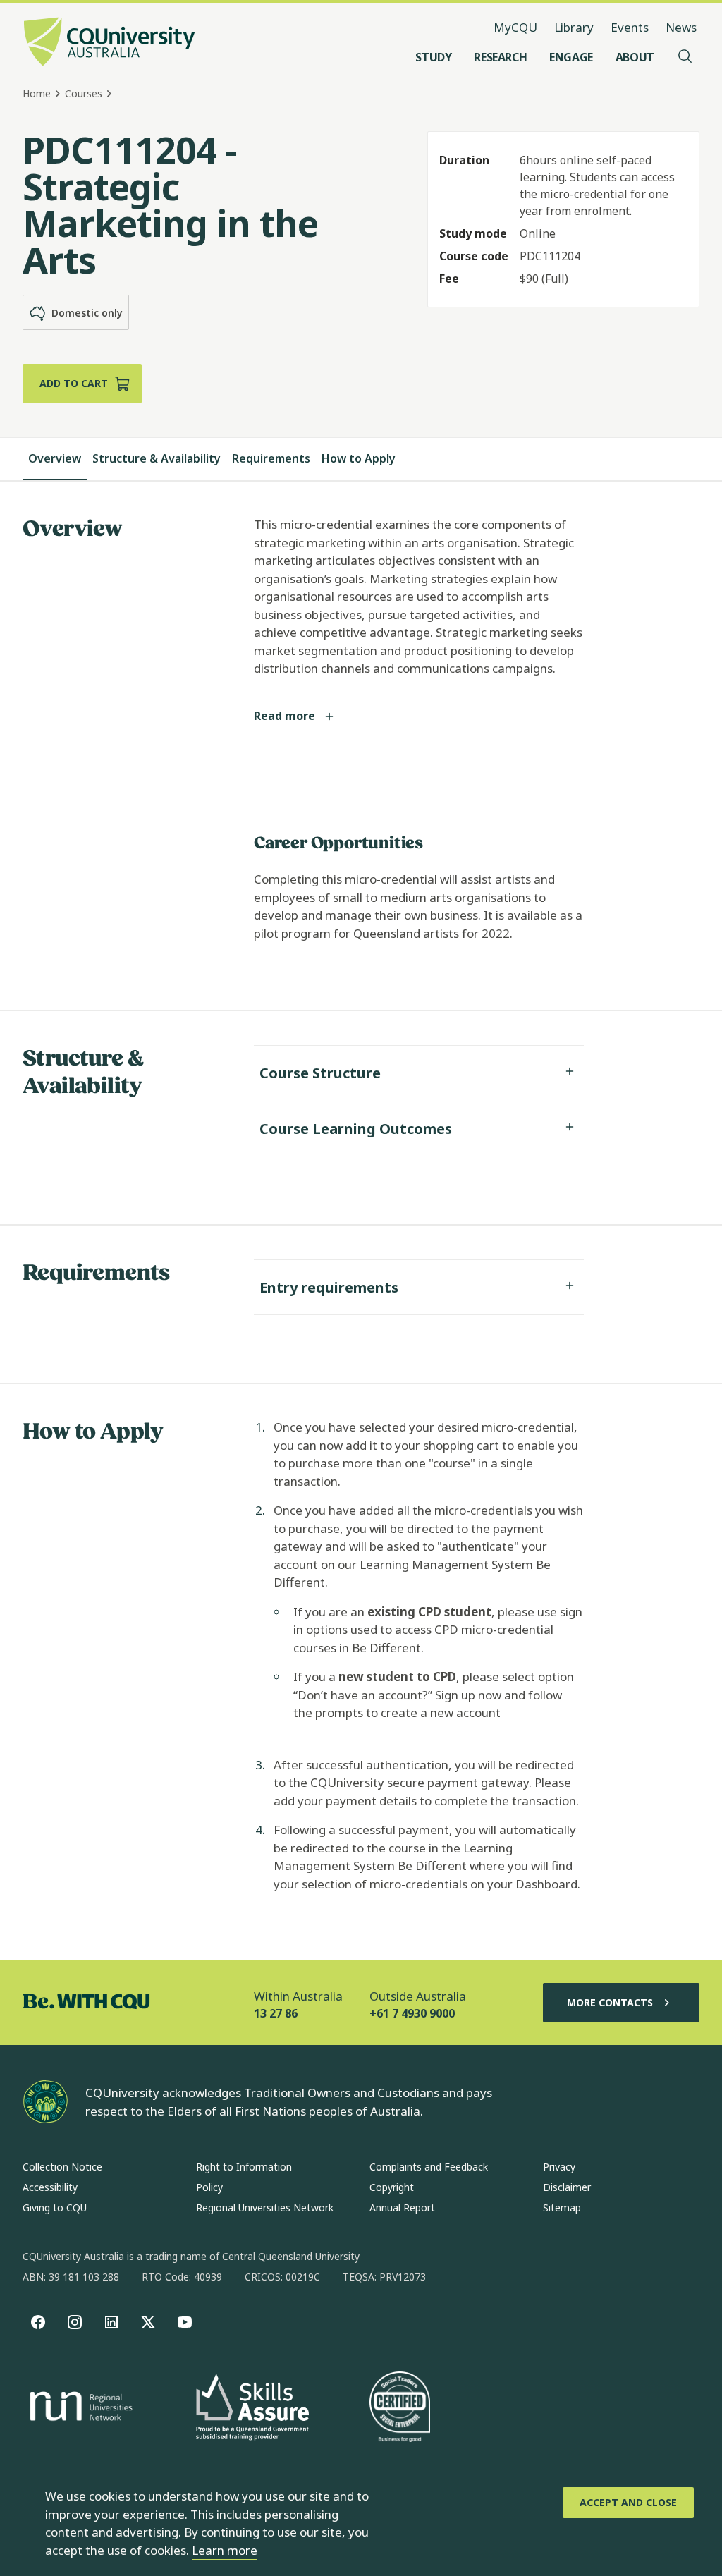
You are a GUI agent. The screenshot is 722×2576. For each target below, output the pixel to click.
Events (630, 27)
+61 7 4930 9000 (412, 2013)
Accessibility (50, 2187)
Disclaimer (567, 2187)
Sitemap (562, 2208)
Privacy (559, 2167)
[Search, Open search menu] (685, 57)
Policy (209, 2187)
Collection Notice (62, 2167)
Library (574, 27)
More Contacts (610, 2002)
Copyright (392, 2187)
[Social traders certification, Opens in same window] (400, 2408)
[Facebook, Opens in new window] (38, 2322)
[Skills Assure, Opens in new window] (252, 2409)
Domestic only (87, 313)
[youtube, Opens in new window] (185, 2322)
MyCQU (515, 27)
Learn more (225, 2550)
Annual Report (402, 2208)
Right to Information (244, 2167)
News (681, 27)
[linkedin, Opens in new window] (111, 2322)
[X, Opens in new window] (148, 2322)
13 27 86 (276, 2013)
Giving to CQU (55, 2208)
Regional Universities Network (265, 2208)
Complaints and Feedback (429, 2167)
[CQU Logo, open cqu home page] (109, 43)
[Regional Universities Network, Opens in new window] (79, 2408)
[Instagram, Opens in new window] (75, 2322)
